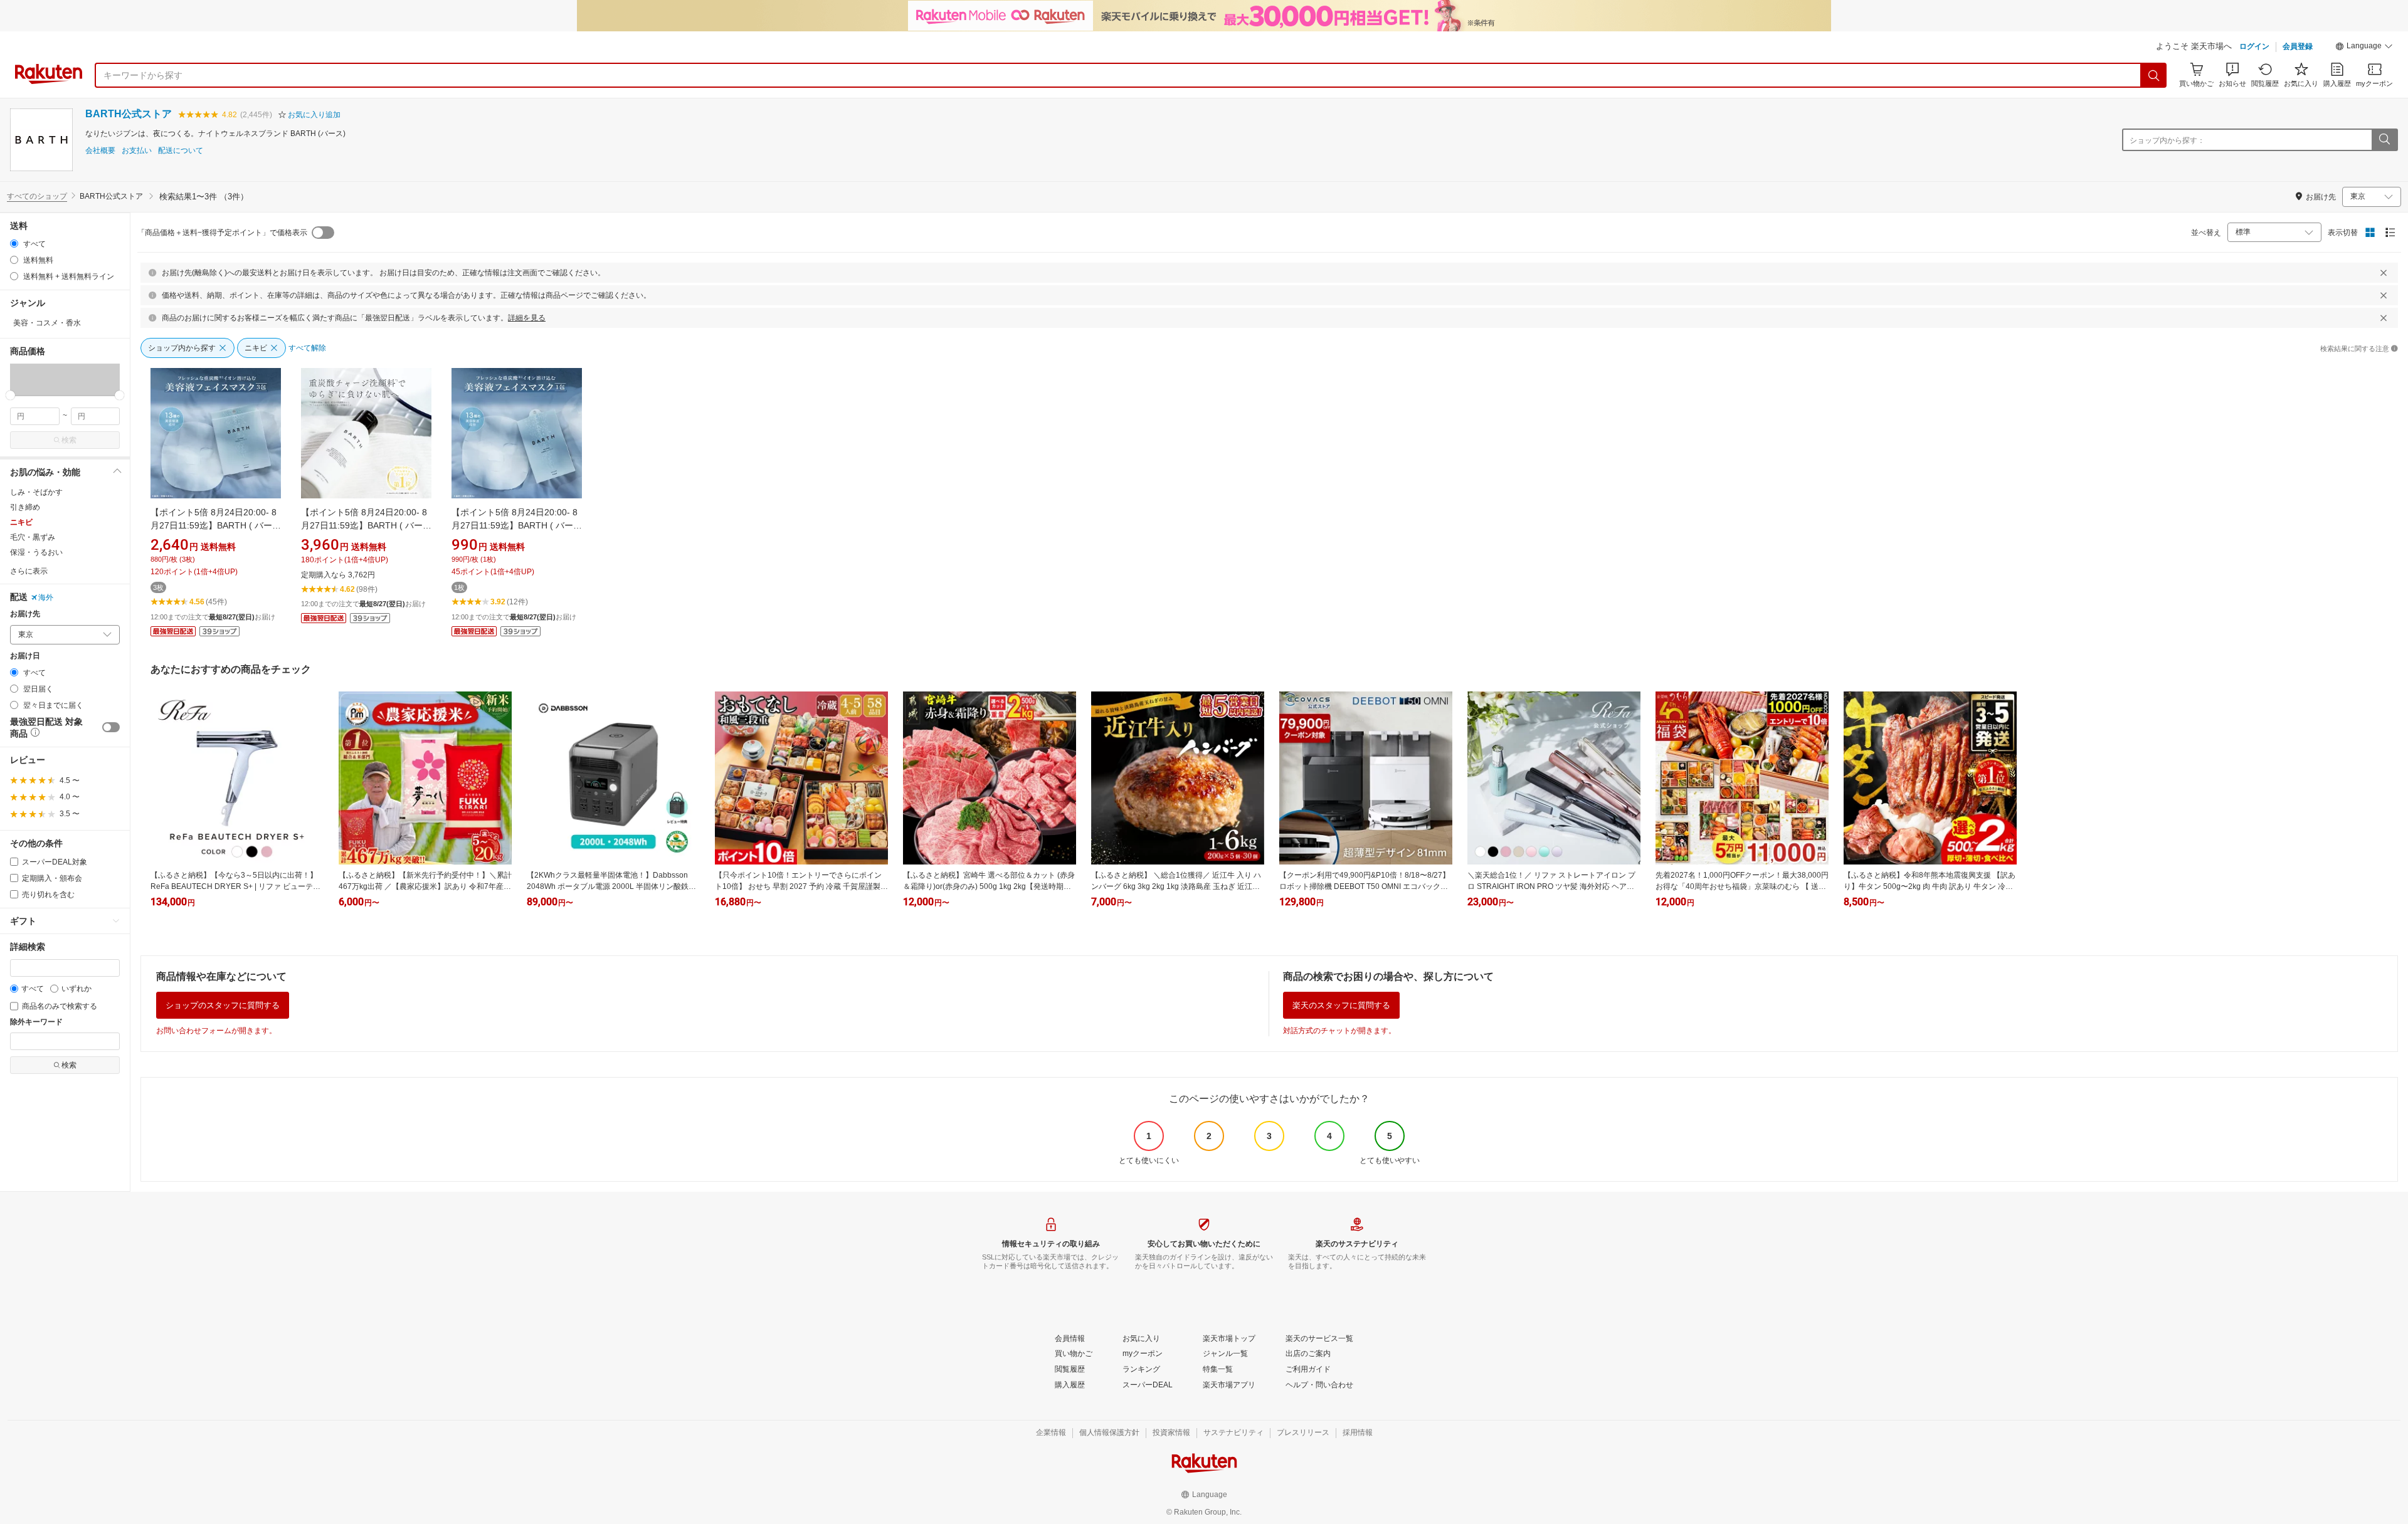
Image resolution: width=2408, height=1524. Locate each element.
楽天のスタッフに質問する (1341, 1005)
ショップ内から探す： (2167, 140)
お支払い (137, 151)
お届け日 (25, 656)
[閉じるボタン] (2384, 273)
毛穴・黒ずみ (33, 537)
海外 (46, 597)
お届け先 (25, 614)
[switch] (111, 727)
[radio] (14, 244)
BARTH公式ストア (129, 114)
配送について (181, 151)
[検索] (2154, 75)
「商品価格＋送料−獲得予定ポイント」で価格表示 (222, 233)
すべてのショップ (37, 196)
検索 (69, 440)
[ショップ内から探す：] (2384, 140)
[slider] (10, 395)
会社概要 (100, 151)
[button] (2364, 48)
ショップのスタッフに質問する (223, 1005)
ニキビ (21, 522)
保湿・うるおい (36, 552)
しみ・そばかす (36, 492)
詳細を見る (527, 318)
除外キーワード (36, 1022)
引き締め (25, 507)
